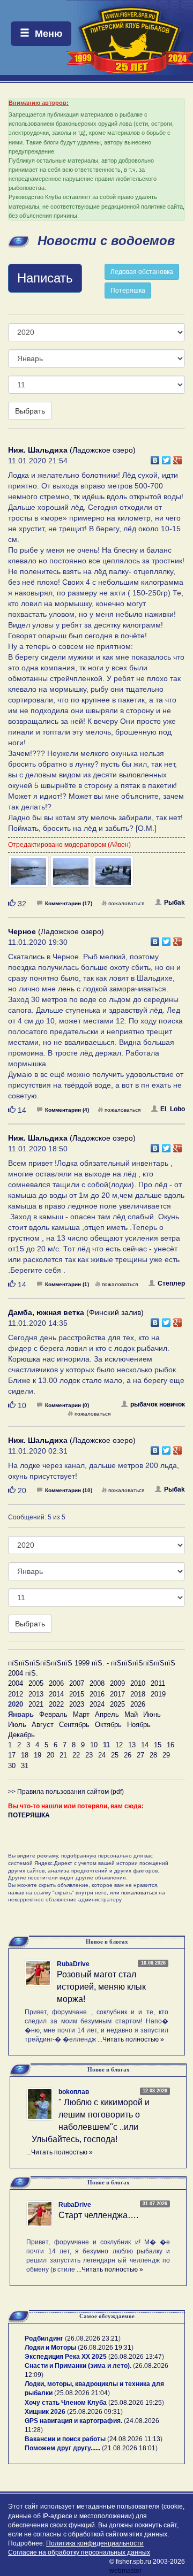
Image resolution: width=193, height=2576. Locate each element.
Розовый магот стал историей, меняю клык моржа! (101, 1987)
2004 (16, 1683)
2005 (36, 1683)
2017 (117, 1694)
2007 (77, 1683)
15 (158, 1745)
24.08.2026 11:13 (135, 2439)
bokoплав (74, 2092)
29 (166, 1755)
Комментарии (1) (67, 1284)
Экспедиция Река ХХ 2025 (66, 2357)
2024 (97, 1704)
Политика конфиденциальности (95, 2543)
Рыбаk (175, 903)
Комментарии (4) (67, 1110)
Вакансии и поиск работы (65, 2439)
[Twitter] (166, 457)
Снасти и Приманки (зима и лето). (78, 2366)
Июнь (152, 1714)
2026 (138, 1704)
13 (132, 1745)
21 (63, 1755)
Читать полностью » (133, 2039)
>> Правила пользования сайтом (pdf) (66, 1792)
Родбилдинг (44, 2338)
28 (153, 1755)
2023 (77, 1704)
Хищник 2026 (45, 2412)
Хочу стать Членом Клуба (66, 2403)
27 (140, 1755)
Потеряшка (128, 291)
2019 (158, 1694)
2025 (117, 1704)
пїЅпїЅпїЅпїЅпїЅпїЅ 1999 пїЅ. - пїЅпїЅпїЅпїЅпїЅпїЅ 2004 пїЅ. (92, 1668)
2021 (36, 1704)
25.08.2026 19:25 (136, 2403)
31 (25, 1766)
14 (145, 1745)
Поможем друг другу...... (62, 2448)
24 (102, 1755)
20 (50, 1755)
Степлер (171, 1283)
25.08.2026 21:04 (82, 2393)
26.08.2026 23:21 (93, 2338)
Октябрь (108, 1725)
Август (43, 1725)
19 (38, 1755)
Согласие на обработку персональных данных (79, 2552)
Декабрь (21, 1735)
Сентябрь (74, 1725)
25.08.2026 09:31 (95, 2412)
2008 (97, 1683)
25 (115, 1755)
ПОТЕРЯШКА (29, 1815)
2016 (97, 1694)
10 (94, 1745)
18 (25, 1755)
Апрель (107, 1714)
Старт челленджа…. (98, 2215)
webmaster (125, 2571)
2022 (56, 1704)
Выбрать (30, 411)
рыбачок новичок (158, 1404)
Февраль (53, 1714)
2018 (138, 1694)
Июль (17, 1725)
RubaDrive (73, 1964)
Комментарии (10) (69, 1490)
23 (89, 1755)
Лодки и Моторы (50, 2348)
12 (119, 1745)
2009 (117, 1683)
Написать (45, 278)
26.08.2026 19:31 (106, 2348)
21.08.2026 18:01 (130, 2448)
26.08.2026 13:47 (136, 2357)
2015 (77, 1694)
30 (12, 1766)
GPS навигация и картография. (73, 2421)
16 (170, 1745)
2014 (56, 1694)
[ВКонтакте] (155, 457)
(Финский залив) (76, 1312)
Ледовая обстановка (142, 272)
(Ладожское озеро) (72, 450)
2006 (56, 1683)
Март (81, 1714)
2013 (36, 1694)
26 (128, 1755)
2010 (138, 1683)
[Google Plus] (178, 457)
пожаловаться (126, 903)
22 (76, 1755)
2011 (158, 1683)
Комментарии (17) (69, 903)
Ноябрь (139, 1725)
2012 (16, 1694)
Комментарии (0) (67, 1405)
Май (131, 1714)
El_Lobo (173, 1109)
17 (12, 1755)
